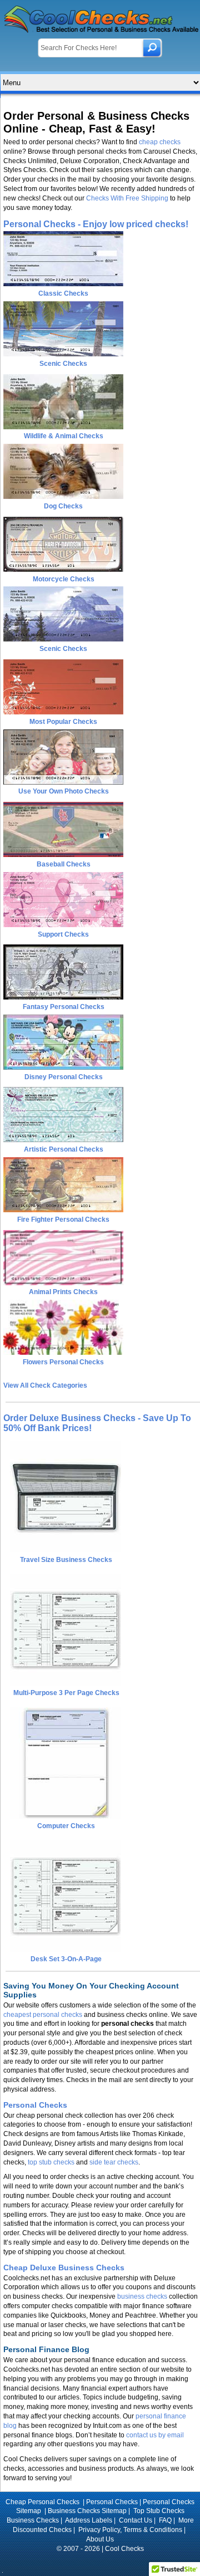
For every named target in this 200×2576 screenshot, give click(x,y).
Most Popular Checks (63, 722)
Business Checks (33, 2520)
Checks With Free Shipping (127, 198)
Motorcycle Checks (64, 579)
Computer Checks (66, 1826)
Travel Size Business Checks (66, 1560)
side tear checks (114, 2162)
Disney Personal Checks (64, 1077)
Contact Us (136, 2520)
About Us (100, 2539)
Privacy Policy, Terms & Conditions (130, 2530)
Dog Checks (63, 506)
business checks (142, 2296)
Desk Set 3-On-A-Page (66, 1959)
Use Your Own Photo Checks (64, 791)
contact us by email (155, 2435)
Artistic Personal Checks (64, 1149)
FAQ (165, 2520)
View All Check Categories (45, 1385)
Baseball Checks (64, 864)
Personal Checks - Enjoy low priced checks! (96, 224)
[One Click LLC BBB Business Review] (100, 2563)
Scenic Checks (63, 364)
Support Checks (63, 934)
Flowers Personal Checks (63, 1362)
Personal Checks (35, 2105)
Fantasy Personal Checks (64, 1007)
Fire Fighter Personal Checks (63, 1220)
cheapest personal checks (43, 2015)
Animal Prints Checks (63, 1292)
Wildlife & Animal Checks (64, 436)
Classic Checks (63, 293)
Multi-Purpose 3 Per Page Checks (66, 1693)
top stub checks (51, 2162)
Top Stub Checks (159, 2511)
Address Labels (89, 2520)
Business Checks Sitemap (87, 2511)
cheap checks (160, 142)
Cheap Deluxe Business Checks (64, 2268)
